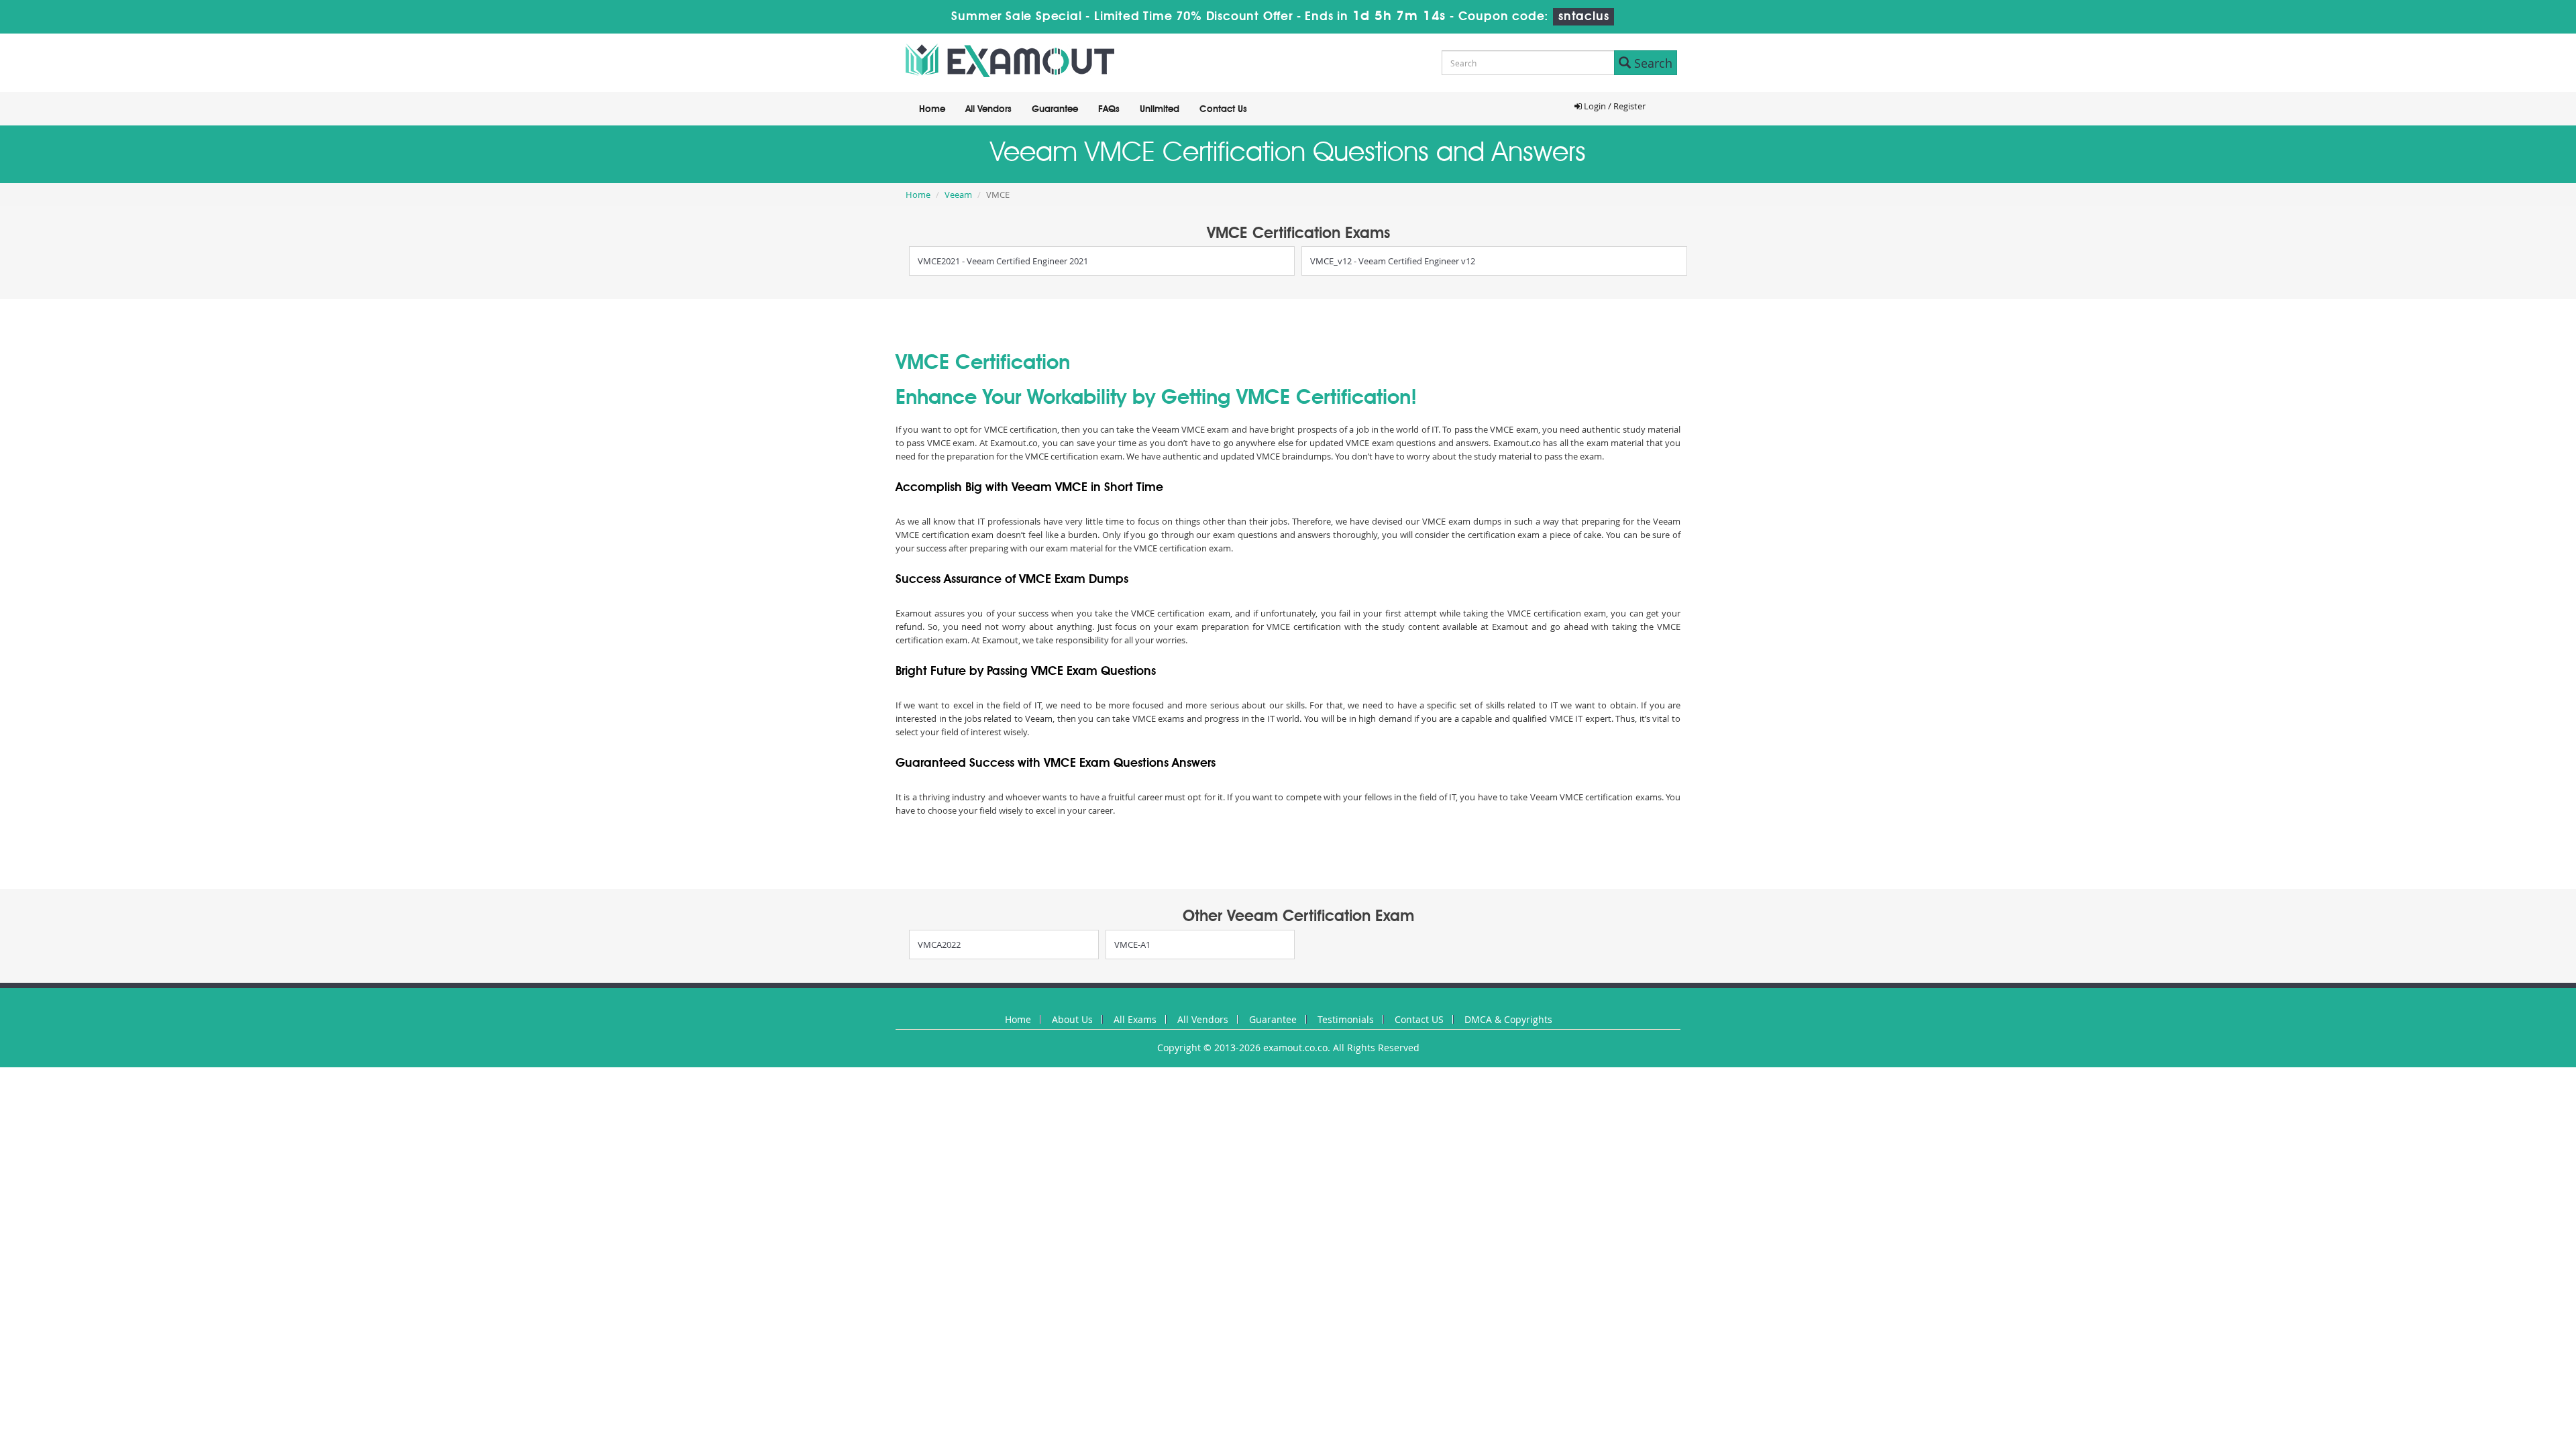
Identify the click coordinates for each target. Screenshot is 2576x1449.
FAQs (1109, 109)
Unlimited (1160, 109)
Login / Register (1614, 106)
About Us (1072, 1019)
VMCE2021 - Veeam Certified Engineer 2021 (1003, 261)
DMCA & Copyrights (1508, 1019)
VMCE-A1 (1132, 945)
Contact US (1419, 1019)
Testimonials (1346, 1019)
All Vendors (988, 109)
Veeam (958, 195)
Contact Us (1223, 109)
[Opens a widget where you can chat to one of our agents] (2484, 1372)
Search (1652, 63)
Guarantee (1055, 109)
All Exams (1135, 1019)
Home (932, 109)
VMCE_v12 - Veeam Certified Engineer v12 (1393, 261)
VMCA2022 (939, 945)
